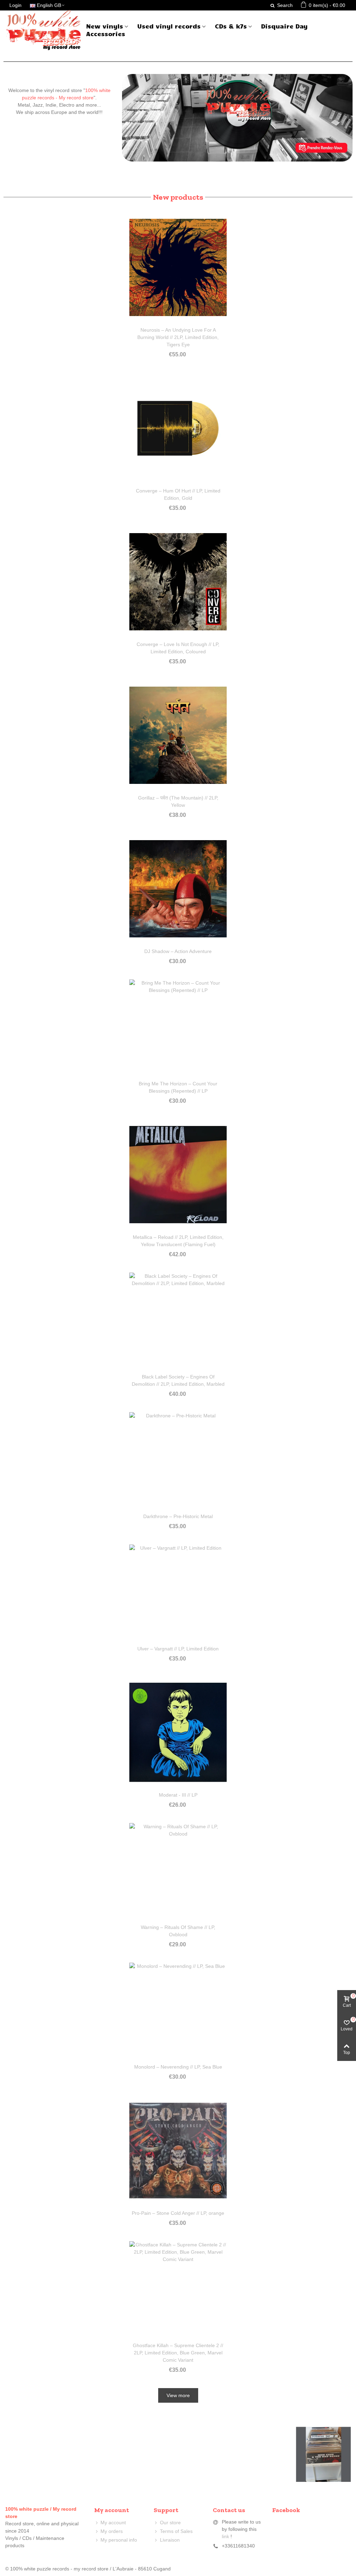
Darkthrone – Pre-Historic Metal (178, 1516)
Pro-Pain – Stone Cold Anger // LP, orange (178, 2213)
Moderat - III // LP (178, 1795)
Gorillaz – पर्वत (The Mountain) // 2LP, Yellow (178, 801)
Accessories (106, 34)
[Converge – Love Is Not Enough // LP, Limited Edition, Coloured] (178, 582)
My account (113, 2523)
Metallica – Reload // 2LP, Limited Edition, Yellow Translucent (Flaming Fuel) (178, 1241)
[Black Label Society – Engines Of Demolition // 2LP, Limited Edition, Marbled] (178, 1321)
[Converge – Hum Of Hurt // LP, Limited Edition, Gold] (178, 428)
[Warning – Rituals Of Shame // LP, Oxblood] (178, 1872)
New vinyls (105, 26)
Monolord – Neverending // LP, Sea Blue (178, 2067)
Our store (170, 2523)
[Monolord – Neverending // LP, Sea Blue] (178, 2011)
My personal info (119, 2540)
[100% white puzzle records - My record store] (43, 30)
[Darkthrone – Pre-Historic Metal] (178, 1461)
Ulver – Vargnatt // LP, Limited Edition (178, 1649)
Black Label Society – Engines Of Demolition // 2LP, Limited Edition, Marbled (178, 1380)
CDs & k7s (231, 26)
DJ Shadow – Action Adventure (178, 951)
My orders (112, 2531)
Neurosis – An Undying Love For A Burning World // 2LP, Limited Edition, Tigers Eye (178, 337)
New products (178, 197)
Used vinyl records (169, 26)
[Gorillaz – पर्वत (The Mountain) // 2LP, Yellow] (178, 735)
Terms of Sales (176, 2531)
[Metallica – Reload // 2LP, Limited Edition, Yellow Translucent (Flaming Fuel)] (178, 1175)
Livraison (170, 2540)
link (225, 2536)
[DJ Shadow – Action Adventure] (178, 889)
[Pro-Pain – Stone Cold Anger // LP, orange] (178, 2151)
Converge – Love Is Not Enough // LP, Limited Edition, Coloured (178, 648)
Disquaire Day (284, 26)
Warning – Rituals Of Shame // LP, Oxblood (178, 1931)
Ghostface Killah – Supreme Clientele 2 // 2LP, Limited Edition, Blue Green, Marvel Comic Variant (178, 2353)
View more (178, 2395)
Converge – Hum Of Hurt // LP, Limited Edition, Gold (178, 494)
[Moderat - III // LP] (178, 1732)
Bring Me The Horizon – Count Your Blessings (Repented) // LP (178, 1087)
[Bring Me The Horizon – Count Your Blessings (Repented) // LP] (178, 1028)
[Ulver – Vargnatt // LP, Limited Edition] (178, 1593)
